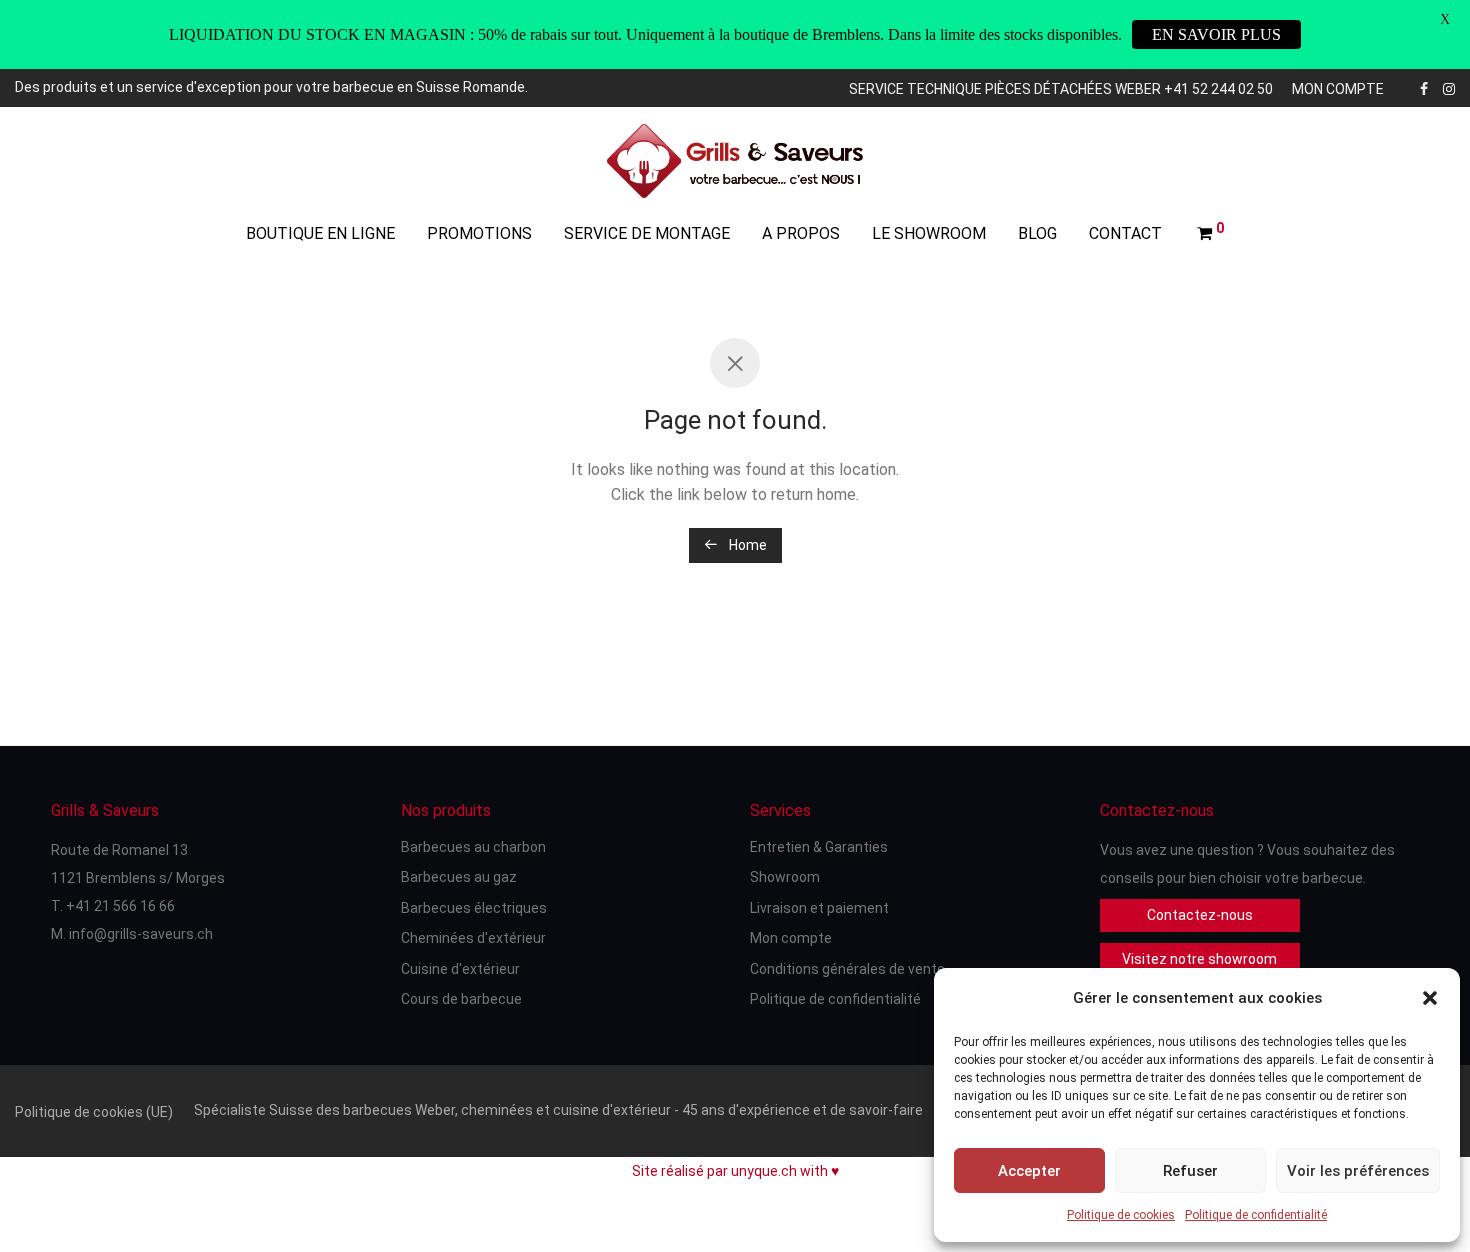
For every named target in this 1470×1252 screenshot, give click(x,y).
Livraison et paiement (819, 908)
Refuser (1190, 1171)
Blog (1037, 233)
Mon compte (1338, 89)
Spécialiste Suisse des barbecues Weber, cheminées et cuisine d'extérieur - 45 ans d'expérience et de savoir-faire (558, 1110)
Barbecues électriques (474, 908)
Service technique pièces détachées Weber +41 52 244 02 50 (1061, 89)
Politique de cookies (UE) (94, 1112)
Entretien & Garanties (819, 847)
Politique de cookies (1121, 1215)
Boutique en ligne (320, 233)
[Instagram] (1449, 87)
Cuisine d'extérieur (460, 969)
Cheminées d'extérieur (473, 938)
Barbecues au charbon (473, 847)
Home (746, 545)
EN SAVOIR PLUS (1216, 34)
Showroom (785, 877)
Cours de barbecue (461, 999)
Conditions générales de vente (847, 969)
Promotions (479, 233)
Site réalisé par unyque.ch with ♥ (735, 1171)
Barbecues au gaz (459, 877)
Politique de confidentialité (1256, 1215)
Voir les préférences (1358, 1171)
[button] (1430, 998)
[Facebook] (1424, 87)
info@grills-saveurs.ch (141, 934)
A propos (801, 233)
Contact (1125, 233)
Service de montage (647, 233)
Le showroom (929, 233)
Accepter (1029, 1171)
